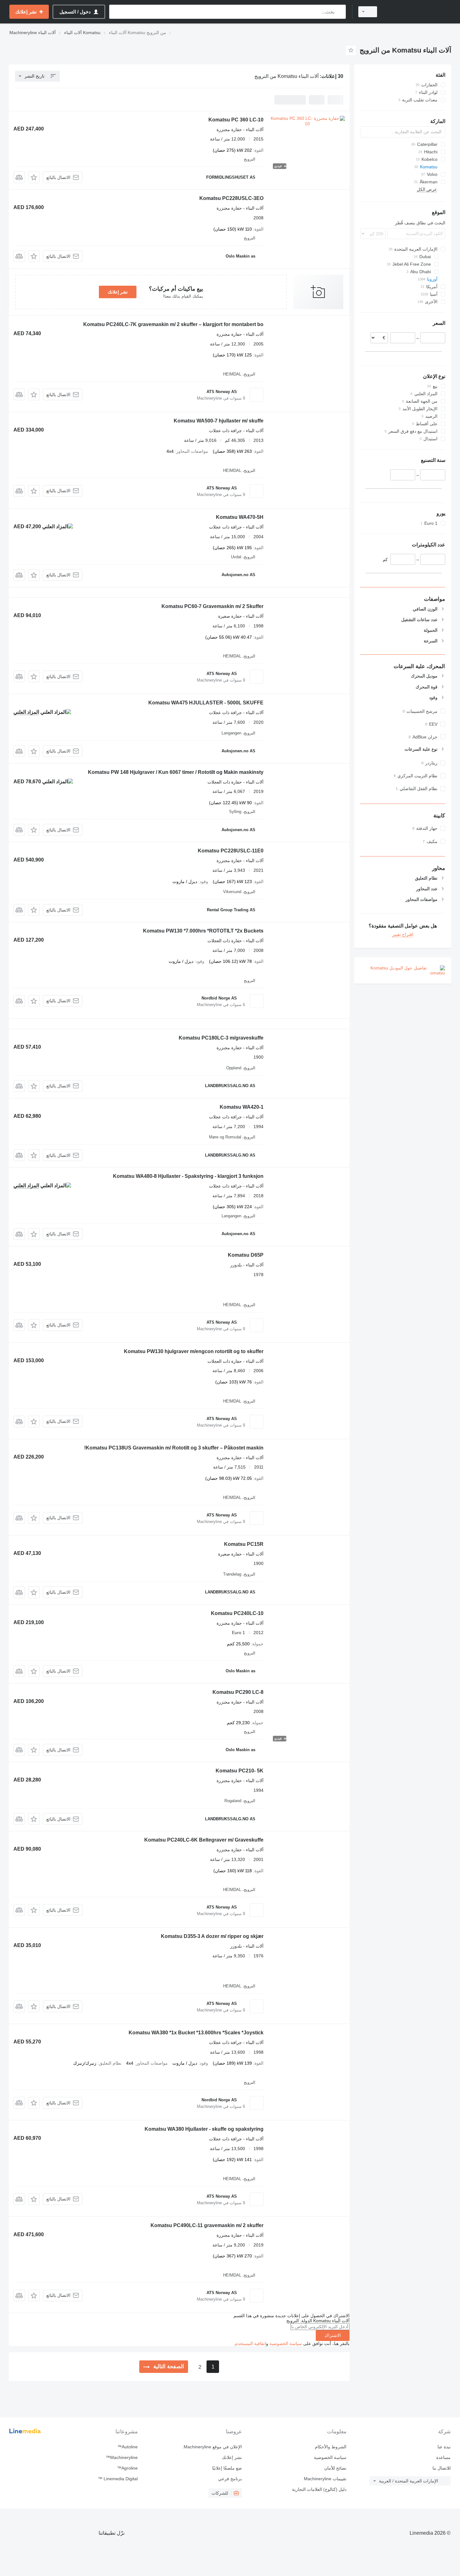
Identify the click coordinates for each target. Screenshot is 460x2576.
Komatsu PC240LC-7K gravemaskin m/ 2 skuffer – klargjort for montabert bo (173, 324)
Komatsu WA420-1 (242, 1107)
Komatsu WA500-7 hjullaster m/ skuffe (219, 421)
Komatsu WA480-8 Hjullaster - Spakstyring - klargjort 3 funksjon (188, 1176)
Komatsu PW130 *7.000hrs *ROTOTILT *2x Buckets (203, 931)
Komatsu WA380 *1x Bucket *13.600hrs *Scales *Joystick (196, 2033)
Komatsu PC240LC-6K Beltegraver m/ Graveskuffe (204, 1840)
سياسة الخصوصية (286, 2343)
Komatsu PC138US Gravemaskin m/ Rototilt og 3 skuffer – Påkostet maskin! (174, 1448)
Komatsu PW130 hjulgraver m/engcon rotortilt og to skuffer (194, 1351)
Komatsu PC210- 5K (240, 1771)
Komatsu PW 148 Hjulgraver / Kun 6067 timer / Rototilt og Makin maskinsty (176, 772)
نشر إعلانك (118, 292)
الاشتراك (333, 2335)
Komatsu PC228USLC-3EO (231, 198)
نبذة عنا (444, 2447)
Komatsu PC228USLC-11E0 (231, 851)
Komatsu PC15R (244, 1544)
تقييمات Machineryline (325, 2479)
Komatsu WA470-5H (240, 517)
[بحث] (340, 12)
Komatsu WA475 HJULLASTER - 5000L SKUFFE (206, 703)
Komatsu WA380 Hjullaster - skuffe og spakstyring (204, 2129)
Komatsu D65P (246, 1255)
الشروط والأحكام (330, 2447)
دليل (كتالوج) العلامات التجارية (319, 2489)
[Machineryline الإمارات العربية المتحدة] (418, 12)
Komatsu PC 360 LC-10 (236, 120)
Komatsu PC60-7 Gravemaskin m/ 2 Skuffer (212, 606)
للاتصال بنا (442, 2468)
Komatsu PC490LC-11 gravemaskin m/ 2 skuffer (207, 2225)
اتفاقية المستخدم (250, 2343)
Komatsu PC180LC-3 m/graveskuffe (221, 1038)
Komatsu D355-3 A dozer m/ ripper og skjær (212, 1936)
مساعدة (443, 2457)
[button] (34, 177)
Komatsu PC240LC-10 (237, 1613)
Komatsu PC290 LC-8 (238, 1692)
